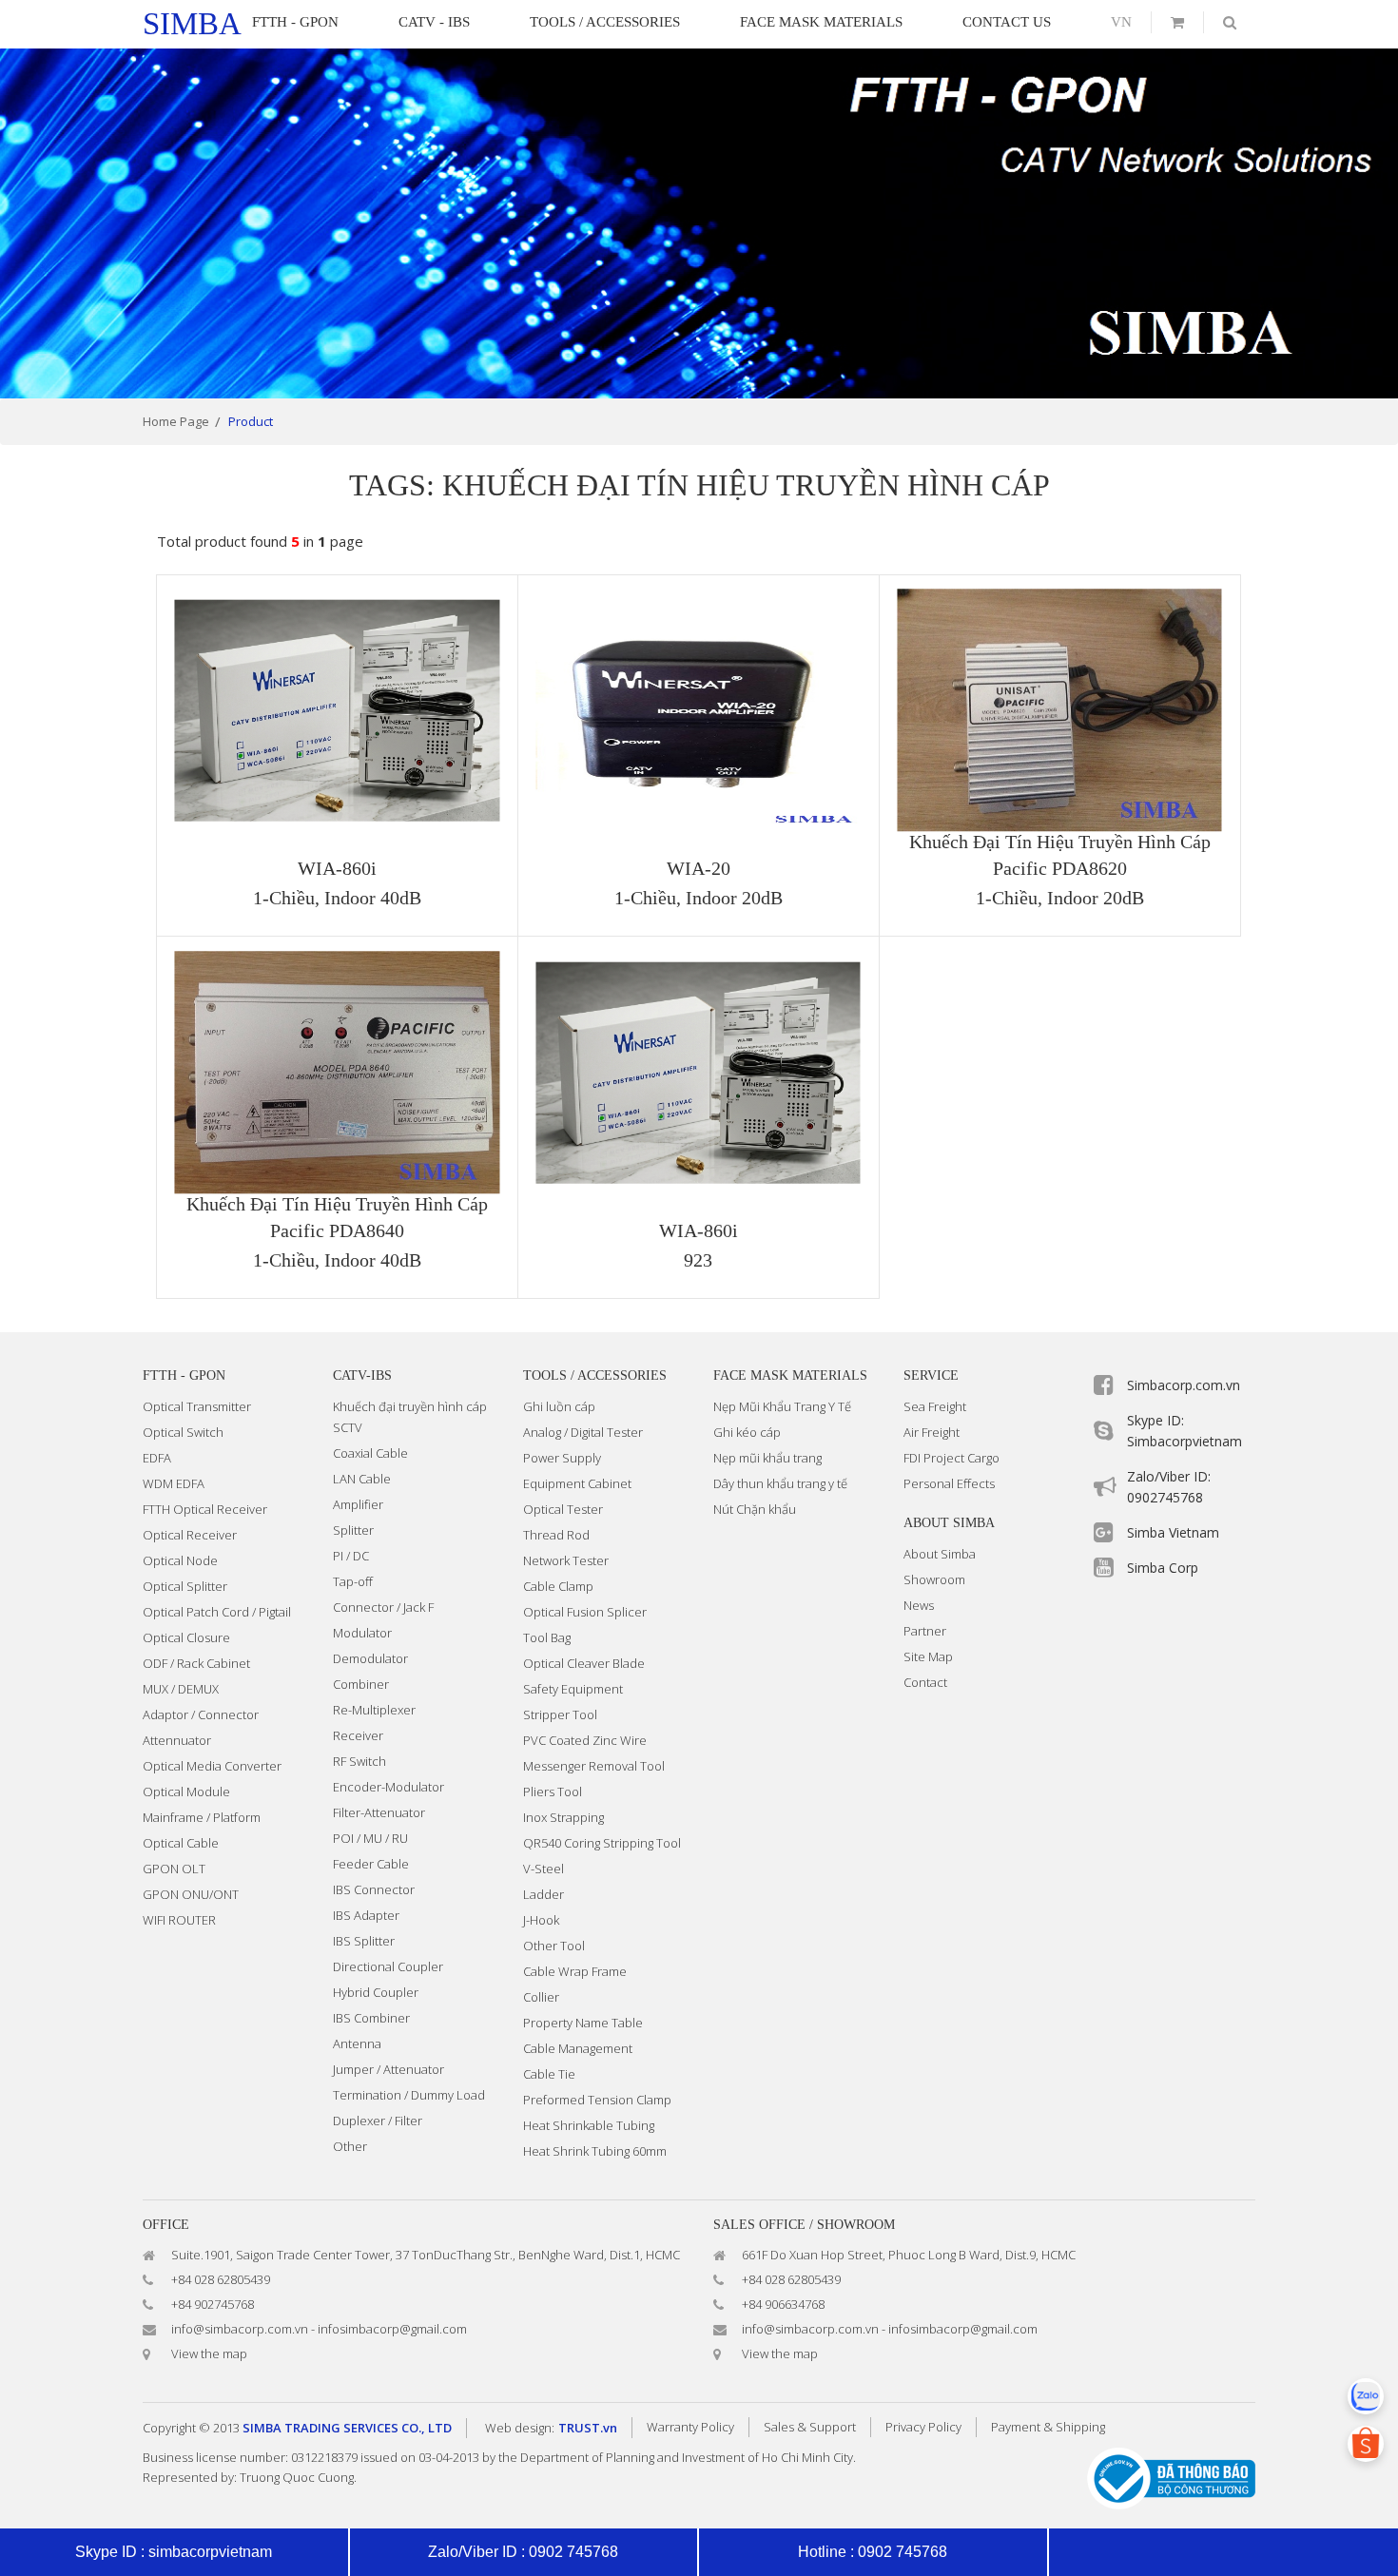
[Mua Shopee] (1366, 2444)
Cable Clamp (558, 1586)
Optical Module (186, 1792)
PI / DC (351, 1556)
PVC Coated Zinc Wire (585, 1740)
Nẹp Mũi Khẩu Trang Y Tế (782, 1406)
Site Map (928, 1656)
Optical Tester (563, 1509)
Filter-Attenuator (379, 1812)
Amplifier (358, 1504)
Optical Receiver (190, 1535)
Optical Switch (183, 1432)
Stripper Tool (560, 1714)
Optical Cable (181, 1843)
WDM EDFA (174, 1483)
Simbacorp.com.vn (1184, 1385)
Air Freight (932, 1432)
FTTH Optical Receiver (205, 1509)
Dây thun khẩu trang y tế (780, 1483)
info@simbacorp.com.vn (240, 2329)
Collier (541, 1997)
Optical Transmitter (197, 1406)
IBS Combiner (371, 2018)
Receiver (358, 1735)
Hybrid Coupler (376, 1992)
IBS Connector (374, 1889)
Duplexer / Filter (378, 2121)
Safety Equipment (573, 1689)
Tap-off (353, 1581)
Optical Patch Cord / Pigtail (217, 1612)
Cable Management (578, 2048)
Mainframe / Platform (202, 1817)
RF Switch (359, 1761)
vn (1121, 22)
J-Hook (541, 1920)
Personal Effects (949, 1483)
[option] (699, 223)
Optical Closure (186, 1637)
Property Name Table (583, 2023)
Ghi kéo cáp (747, 1432)
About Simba (940, 1554)
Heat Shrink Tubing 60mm (595, 2151)
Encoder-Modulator (388, 1787)
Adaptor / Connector (201, 1714)
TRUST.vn (588, 2428)
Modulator (362, 1633)
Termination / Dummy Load (409, 2095)
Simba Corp (1163, 1568)
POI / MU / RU (370, 1838)
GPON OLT (174, 1869)
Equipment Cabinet (577, 1483)
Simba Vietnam (1173, 1532)
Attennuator (177, 1740)
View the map (209, 2353)
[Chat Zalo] (1366, 2396)
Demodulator (370, 1658)
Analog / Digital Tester (583, 1432)
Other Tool (554, 1946)
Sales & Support (810, 2427)
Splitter (353, 1530)
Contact (925, 1682)
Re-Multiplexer (374, 1710)
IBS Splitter (364, 1941)
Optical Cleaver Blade (584, 1663)
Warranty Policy (690, 2427)
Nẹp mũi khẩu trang (767, 1458)
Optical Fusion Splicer (585, 1612)
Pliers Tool (553, 1792)
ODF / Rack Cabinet (196, 1663)
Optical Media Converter (212, 1766)
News (919, 1605)
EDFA (157, 1458)
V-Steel (544, 1869)
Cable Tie (549, 2074)
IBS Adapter (366, 1915)
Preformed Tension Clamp (597, 2100)
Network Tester (566, 1560)
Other (350, 2146)
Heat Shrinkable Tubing (589, 2125)
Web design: (520, 2428)
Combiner (361, 1684)
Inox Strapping (563, 1817)
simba (192, 24)
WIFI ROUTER (179, 1920)
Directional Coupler (388, 1966)
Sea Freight (935, 1406)
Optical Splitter (185, 1586)
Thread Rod (556, 1535)
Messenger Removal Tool (594, 1766)
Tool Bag (547, 1637)
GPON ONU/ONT (191, 1894)
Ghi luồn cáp (559, 1406)
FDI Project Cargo (951, 1458)
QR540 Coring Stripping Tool (602, 1843)
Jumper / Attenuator (388, 2069)
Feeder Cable (371, 1864)
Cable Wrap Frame (575, 1971)
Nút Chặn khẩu (755, 1509)
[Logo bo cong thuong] (1171, 2478)
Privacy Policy (923, 2427)
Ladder (544, 1894)
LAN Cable (362, 1479)
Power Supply (562, 1458)
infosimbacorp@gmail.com (392, 2329)
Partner (925, 1631)
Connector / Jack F (383, 1607)
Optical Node (180, 1560)
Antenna (357, 2043)
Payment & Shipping (1048, 2427)
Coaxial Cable (370, 1453)
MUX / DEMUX (181, 1689)
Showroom (934, 1579)
